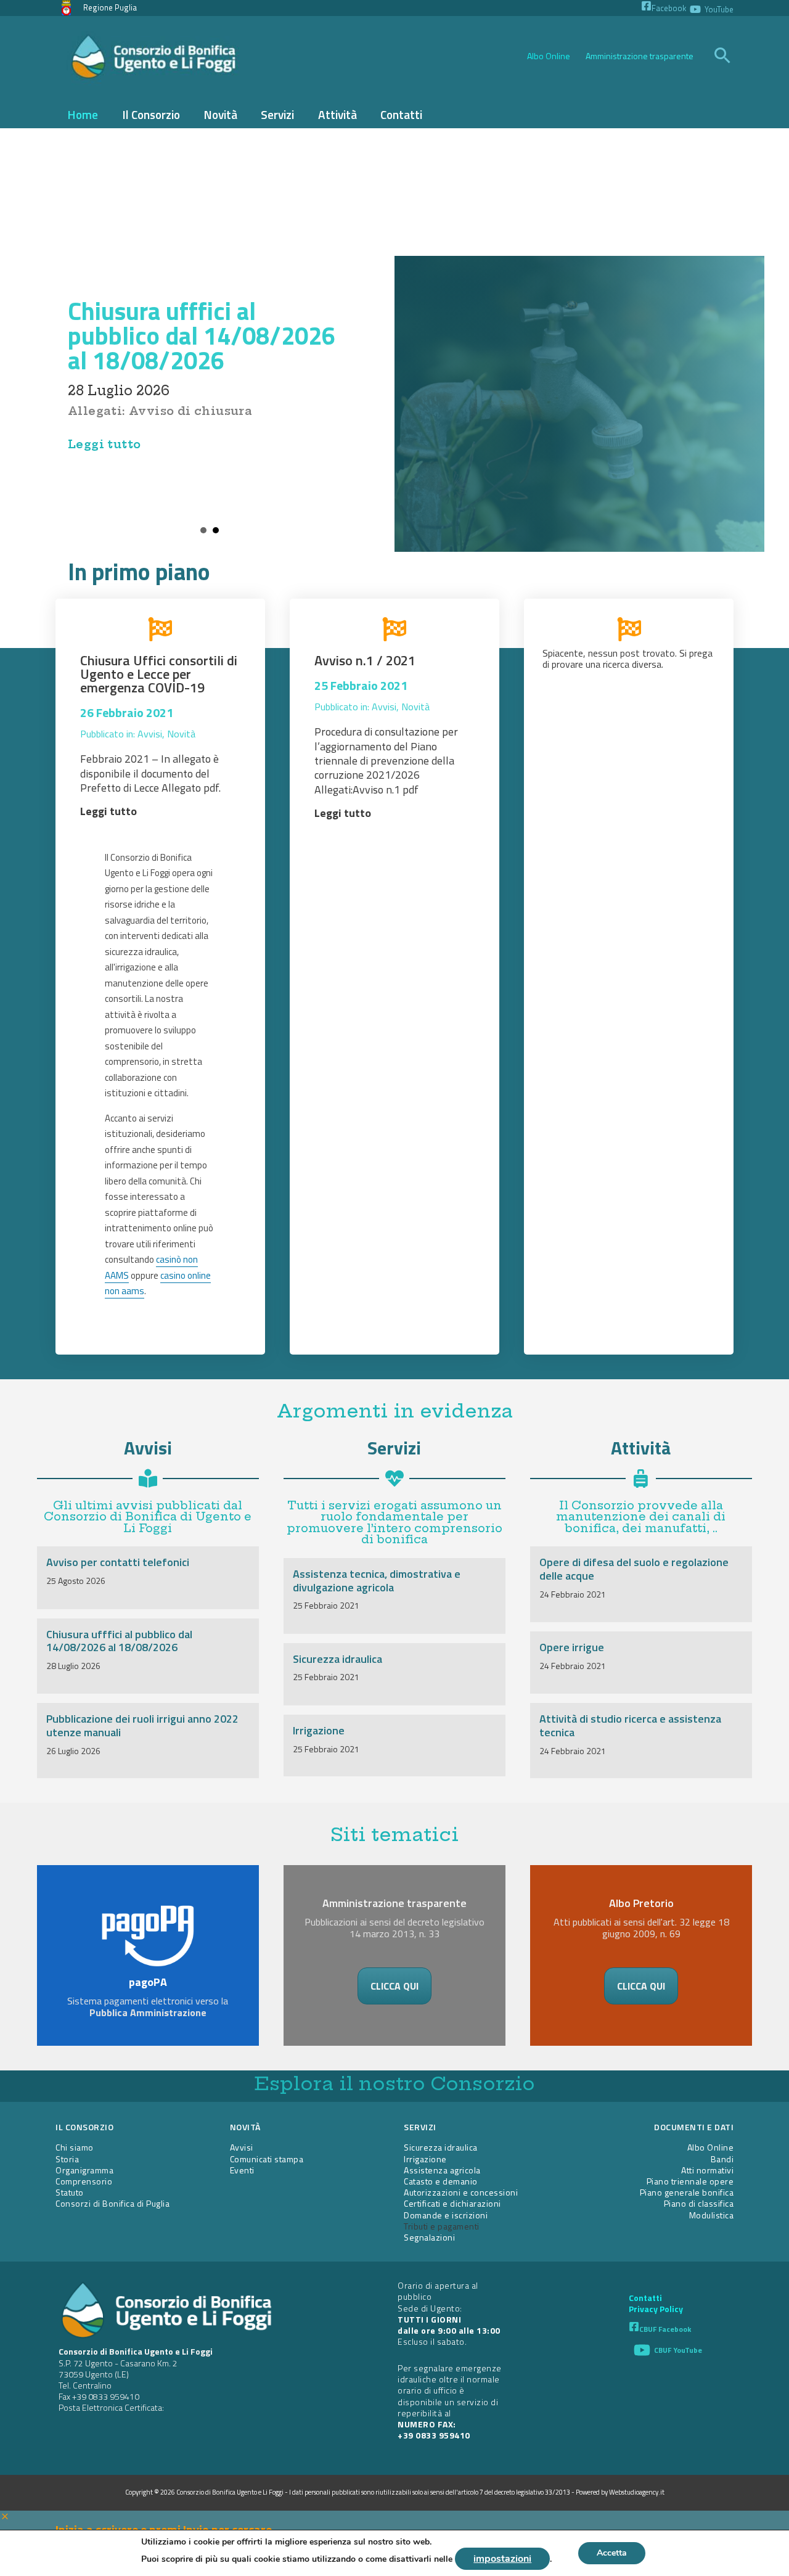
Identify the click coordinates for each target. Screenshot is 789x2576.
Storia (67, 2159)
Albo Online (549, 56)
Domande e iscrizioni (446, 2215)
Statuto (70, 2192)
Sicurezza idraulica (337, 1659)
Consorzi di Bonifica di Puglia (112, 2203)
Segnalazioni (429, 2237)
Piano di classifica (699, 2203)
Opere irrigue (572, 1647)
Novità (181, 734)
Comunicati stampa (267, 2159)
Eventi (242, 2170)
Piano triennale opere (690, 2181)
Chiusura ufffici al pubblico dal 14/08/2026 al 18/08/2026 (202, 336)
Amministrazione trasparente (640, 56)
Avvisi (150, 734)
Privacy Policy (656, 2309)
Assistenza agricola (442, 2170)
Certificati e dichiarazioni (452, 2203)
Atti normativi (707, 2170)
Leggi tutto (104, 444)
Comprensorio (84, 2181)
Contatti (645, 2298)
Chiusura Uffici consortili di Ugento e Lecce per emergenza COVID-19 (159, 674)
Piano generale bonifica (687, 2192)
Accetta (612, 2553)
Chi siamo (75, 2147)
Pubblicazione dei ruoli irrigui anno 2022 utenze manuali (142, 1725)
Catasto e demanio (441, 2181)
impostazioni (502, 2559)
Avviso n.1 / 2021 (365, 660)
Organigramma (84, 2170)
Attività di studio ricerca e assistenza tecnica (630, 1725)
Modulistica (712, 2215)
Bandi (722, 2159)
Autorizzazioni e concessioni (461, 2192)
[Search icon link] (723, 57)
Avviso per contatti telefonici (118, 1562)
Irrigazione (319, 1730)
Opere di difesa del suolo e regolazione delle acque (634, 1569)
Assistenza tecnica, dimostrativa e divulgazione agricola (377, 1581)
